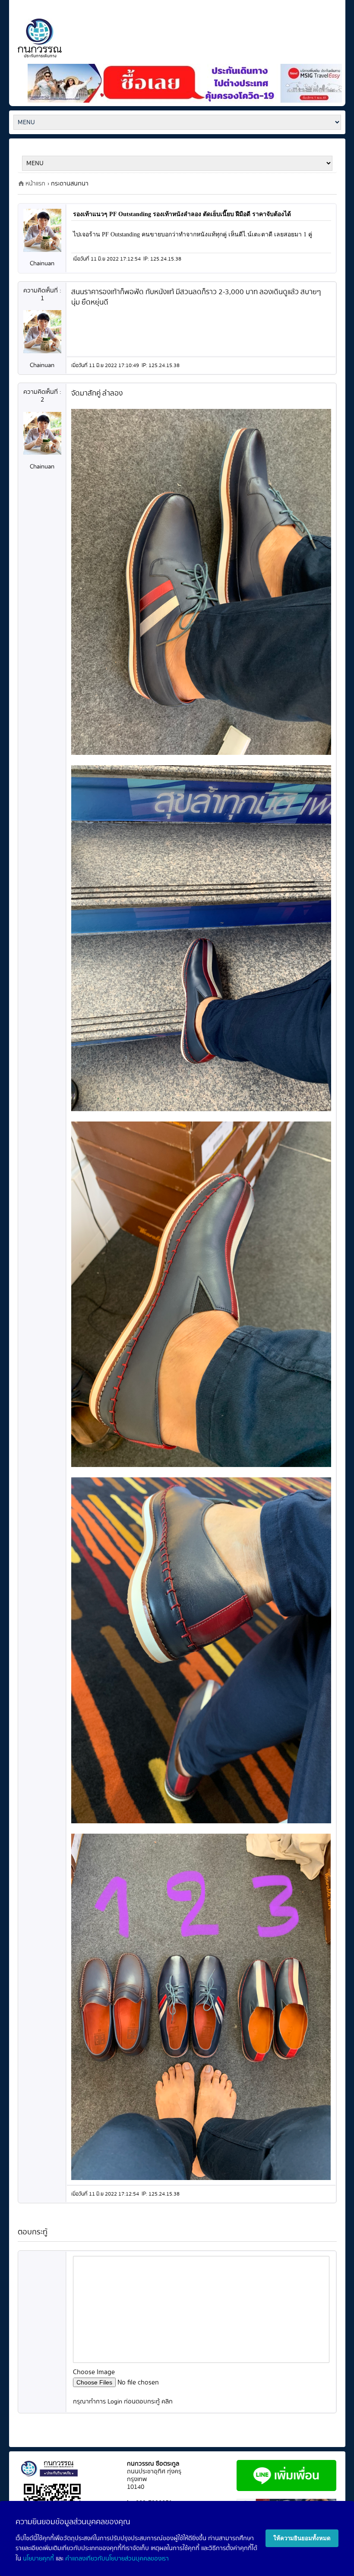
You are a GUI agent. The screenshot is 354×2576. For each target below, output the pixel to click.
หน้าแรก (35, 184)
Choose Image (94, 2372)
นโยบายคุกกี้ (38, 2559)
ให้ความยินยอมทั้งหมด (302, 2538)
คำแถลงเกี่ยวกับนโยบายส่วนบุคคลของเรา (117, 2559)
